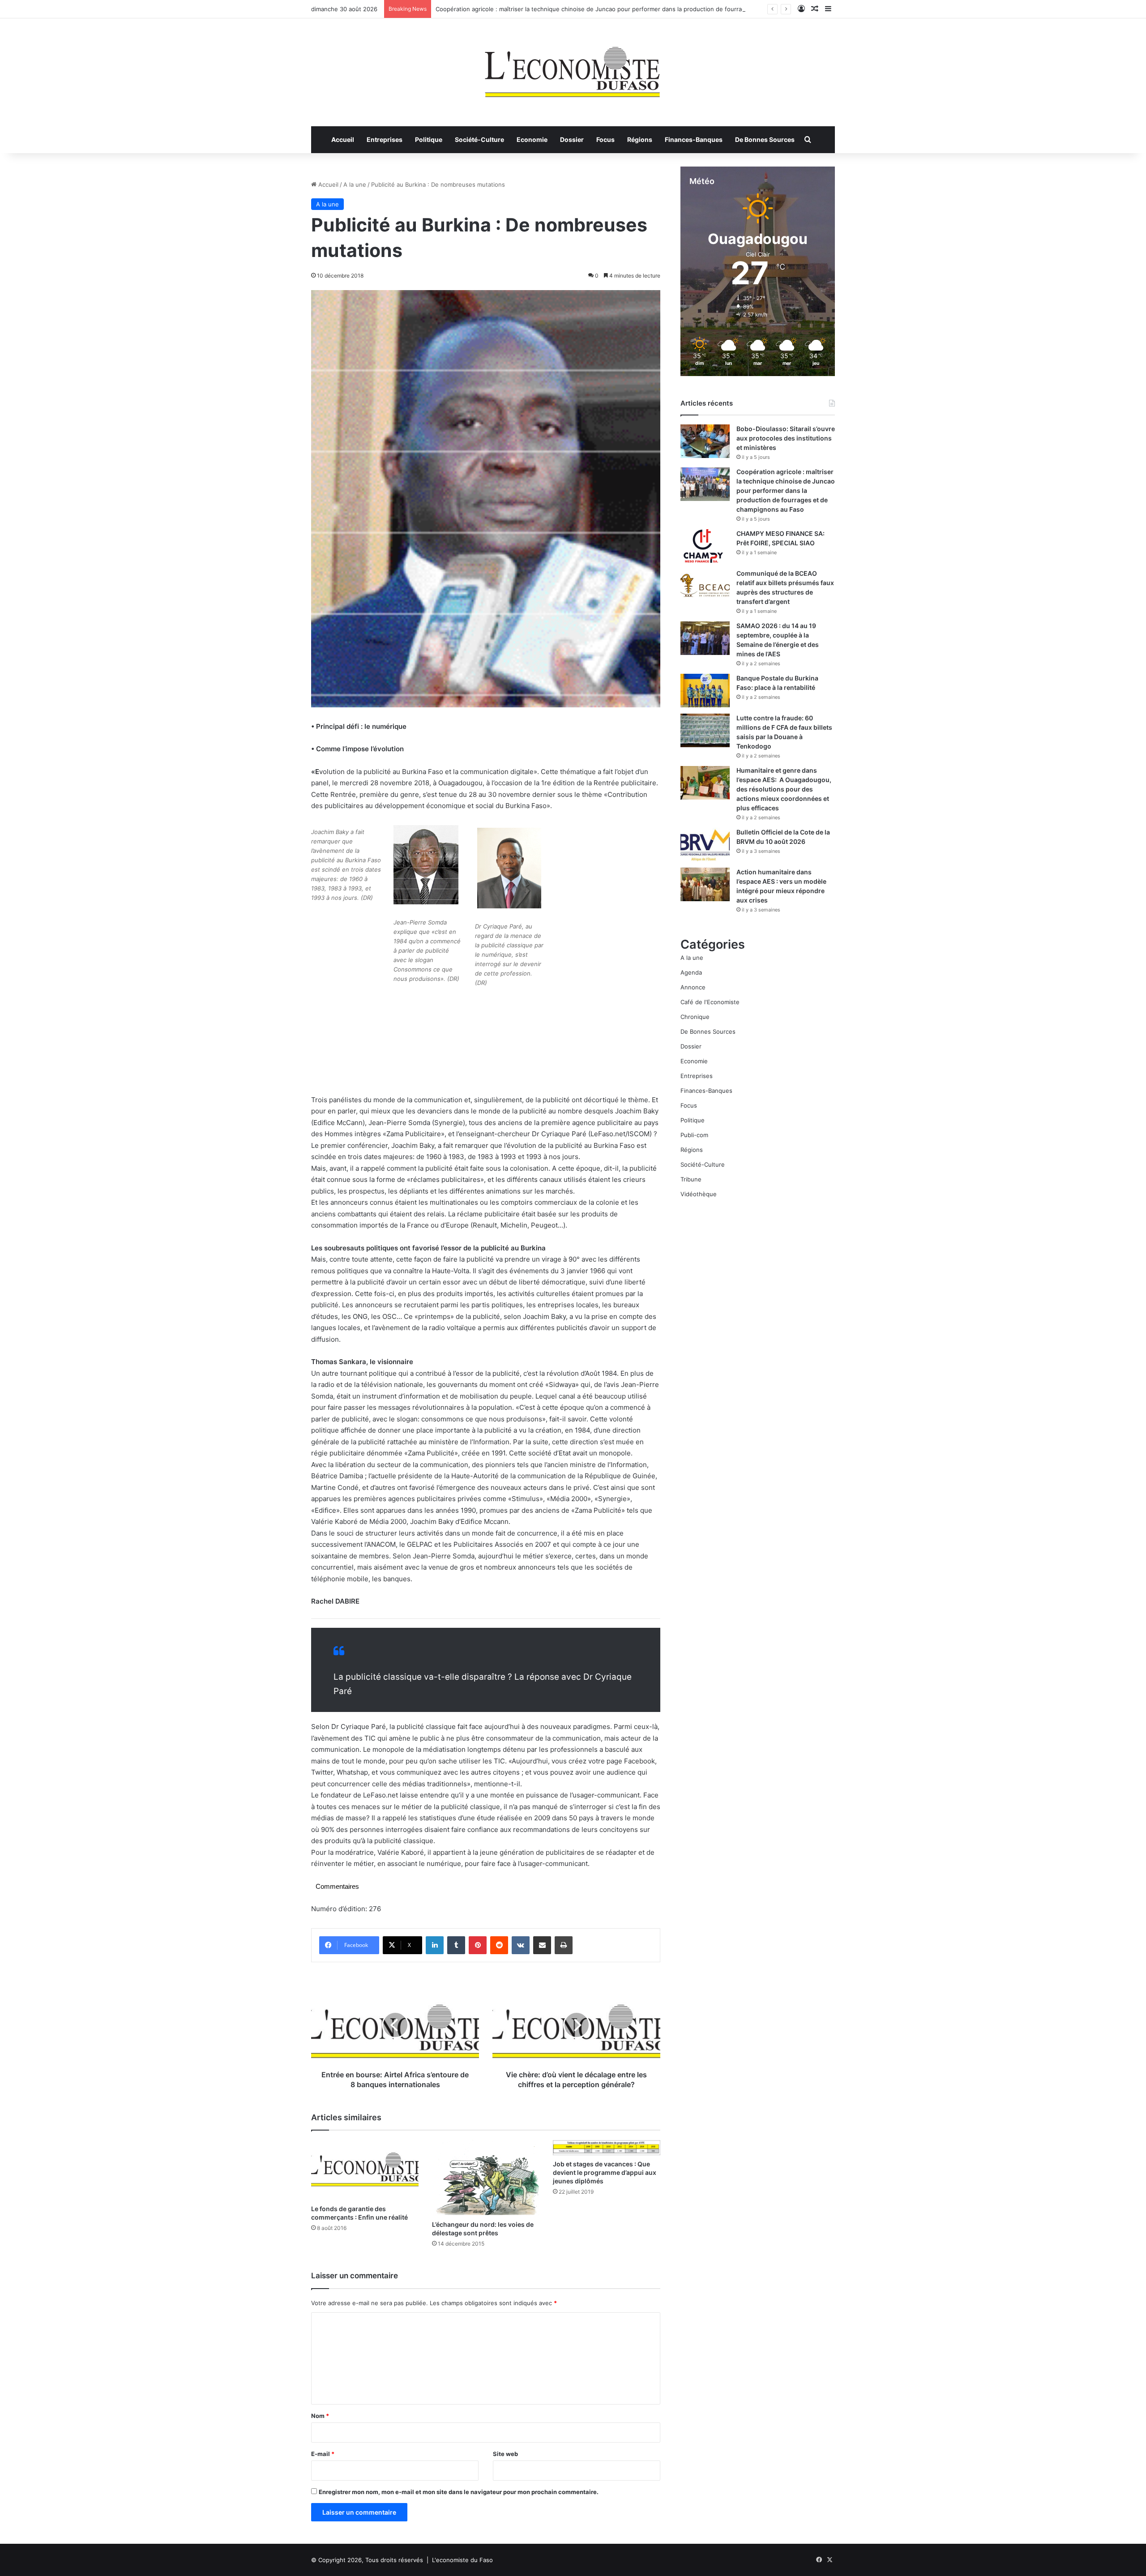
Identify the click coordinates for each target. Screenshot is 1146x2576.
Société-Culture (479, 139)
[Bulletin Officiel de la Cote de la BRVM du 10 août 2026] (705, 845)
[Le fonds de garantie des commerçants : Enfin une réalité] (365, 2170)
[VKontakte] (521, 1945)
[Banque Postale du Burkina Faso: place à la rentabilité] (705, 691)
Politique (429, 139)
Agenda (691, 972)
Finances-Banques (694, 139)
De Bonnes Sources (765, 139)
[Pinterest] (478, 1945)
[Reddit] (499, 1945)
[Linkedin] (435, 1945)
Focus (605, 139)
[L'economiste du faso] (573, 68)
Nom (320, 2416)
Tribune (691, 1179)
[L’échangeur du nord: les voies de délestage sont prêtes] (486, 2178)
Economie (532, 139)
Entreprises (385, 139)
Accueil (343, 139)
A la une (355, 184)
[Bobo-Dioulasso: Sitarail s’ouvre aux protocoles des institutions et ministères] (705, 441)
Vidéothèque (699, 1194)
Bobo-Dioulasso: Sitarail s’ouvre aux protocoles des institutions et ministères (786, 438)
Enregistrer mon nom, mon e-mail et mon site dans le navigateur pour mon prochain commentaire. (459, 2492)
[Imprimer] (564, 1945)
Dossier (572, 139)
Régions (640, 139)
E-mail (323, 2454)
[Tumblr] (456, 1945)
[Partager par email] (542, 1945)
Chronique (695, 1017)
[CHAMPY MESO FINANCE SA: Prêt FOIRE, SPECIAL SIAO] (705, 546)
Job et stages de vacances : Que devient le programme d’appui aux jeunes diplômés (605, 2172)
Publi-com (694, 1135)
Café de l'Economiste (710, 1002)
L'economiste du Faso (462, 2560)
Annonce (693, 987)
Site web (505, 2454)
